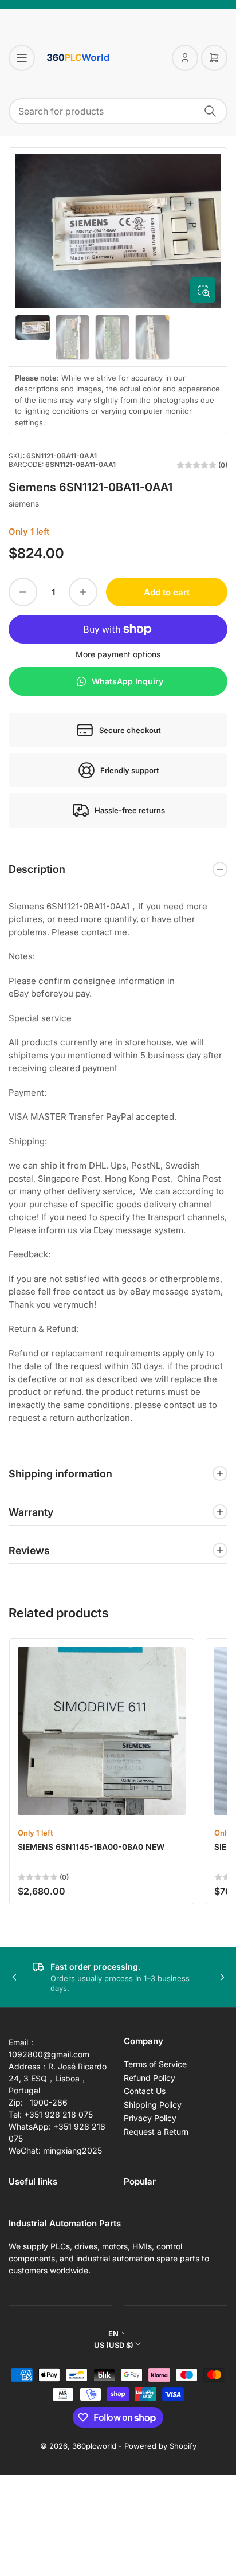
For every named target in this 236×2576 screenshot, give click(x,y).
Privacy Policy (150, 2118)
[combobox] (118, 111)
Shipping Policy (153, 2105)
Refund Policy (150, 2078)
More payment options (118, 654)
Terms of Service (155, 2064)
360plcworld (94, 2446)
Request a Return (156, 2132)
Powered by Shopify (160, 2446)
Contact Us (145, 2091)
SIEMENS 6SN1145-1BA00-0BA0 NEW (91, 1847)
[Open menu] (22, 58)
